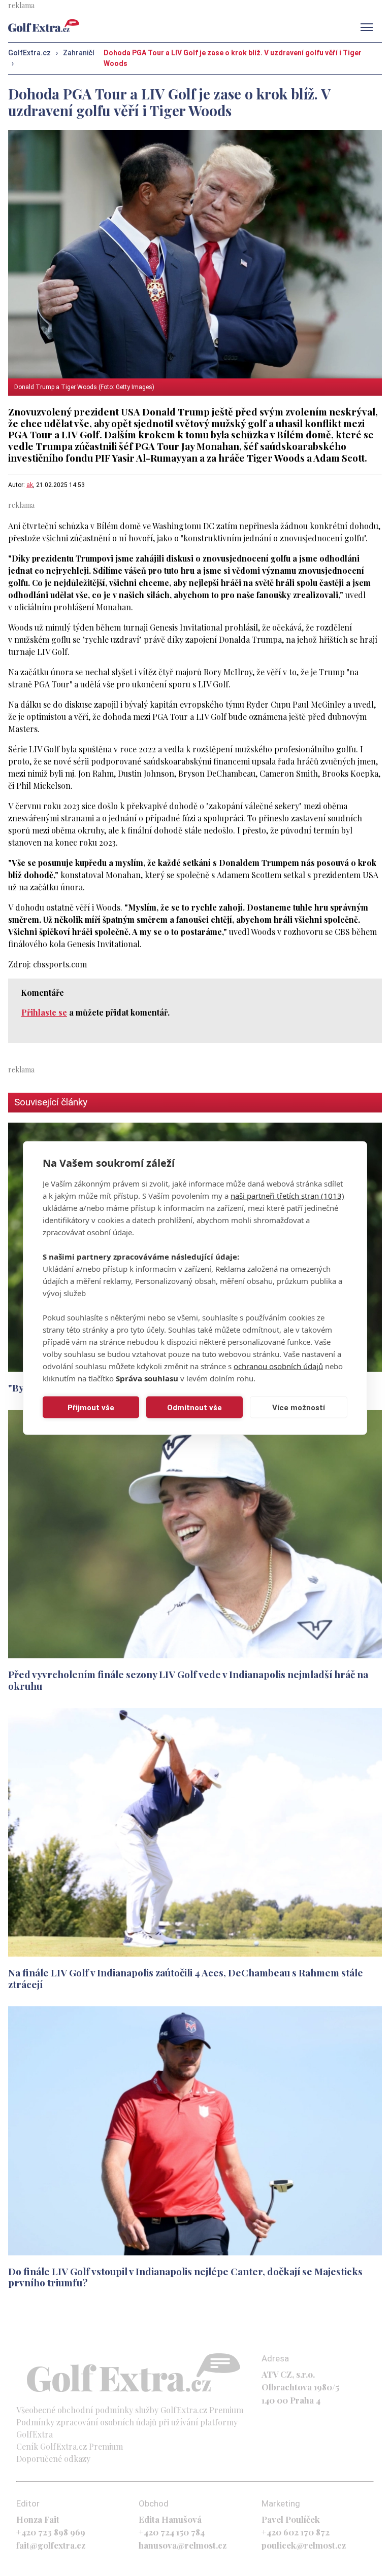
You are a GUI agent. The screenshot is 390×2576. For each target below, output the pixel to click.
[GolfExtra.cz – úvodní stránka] (44, 26)
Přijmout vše (91, 1407)
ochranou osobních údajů (278, 1366)
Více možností (299, 1407)
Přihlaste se (44, 1012)
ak (30, 485)
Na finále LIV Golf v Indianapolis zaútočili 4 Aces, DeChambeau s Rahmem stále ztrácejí (186, 1978)
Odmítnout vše (194, 1407)
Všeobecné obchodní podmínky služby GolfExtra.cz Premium (130, 2410)
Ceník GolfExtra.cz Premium (70, 2446)
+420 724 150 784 (172, 2532)
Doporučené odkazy (53, 2459)
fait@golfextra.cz (51, 2545)
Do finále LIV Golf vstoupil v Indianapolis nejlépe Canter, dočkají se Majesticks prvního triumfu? (185, 2277)
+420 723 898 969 (51, 2532)
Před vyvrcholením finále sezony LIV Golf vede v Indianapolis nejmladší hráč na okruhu (188, 1680)
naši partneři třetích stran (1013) (287, 1196)
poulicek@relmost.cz (304, 2545)
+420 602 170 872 (296, 2532)
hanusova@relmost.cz (183, 2545)
